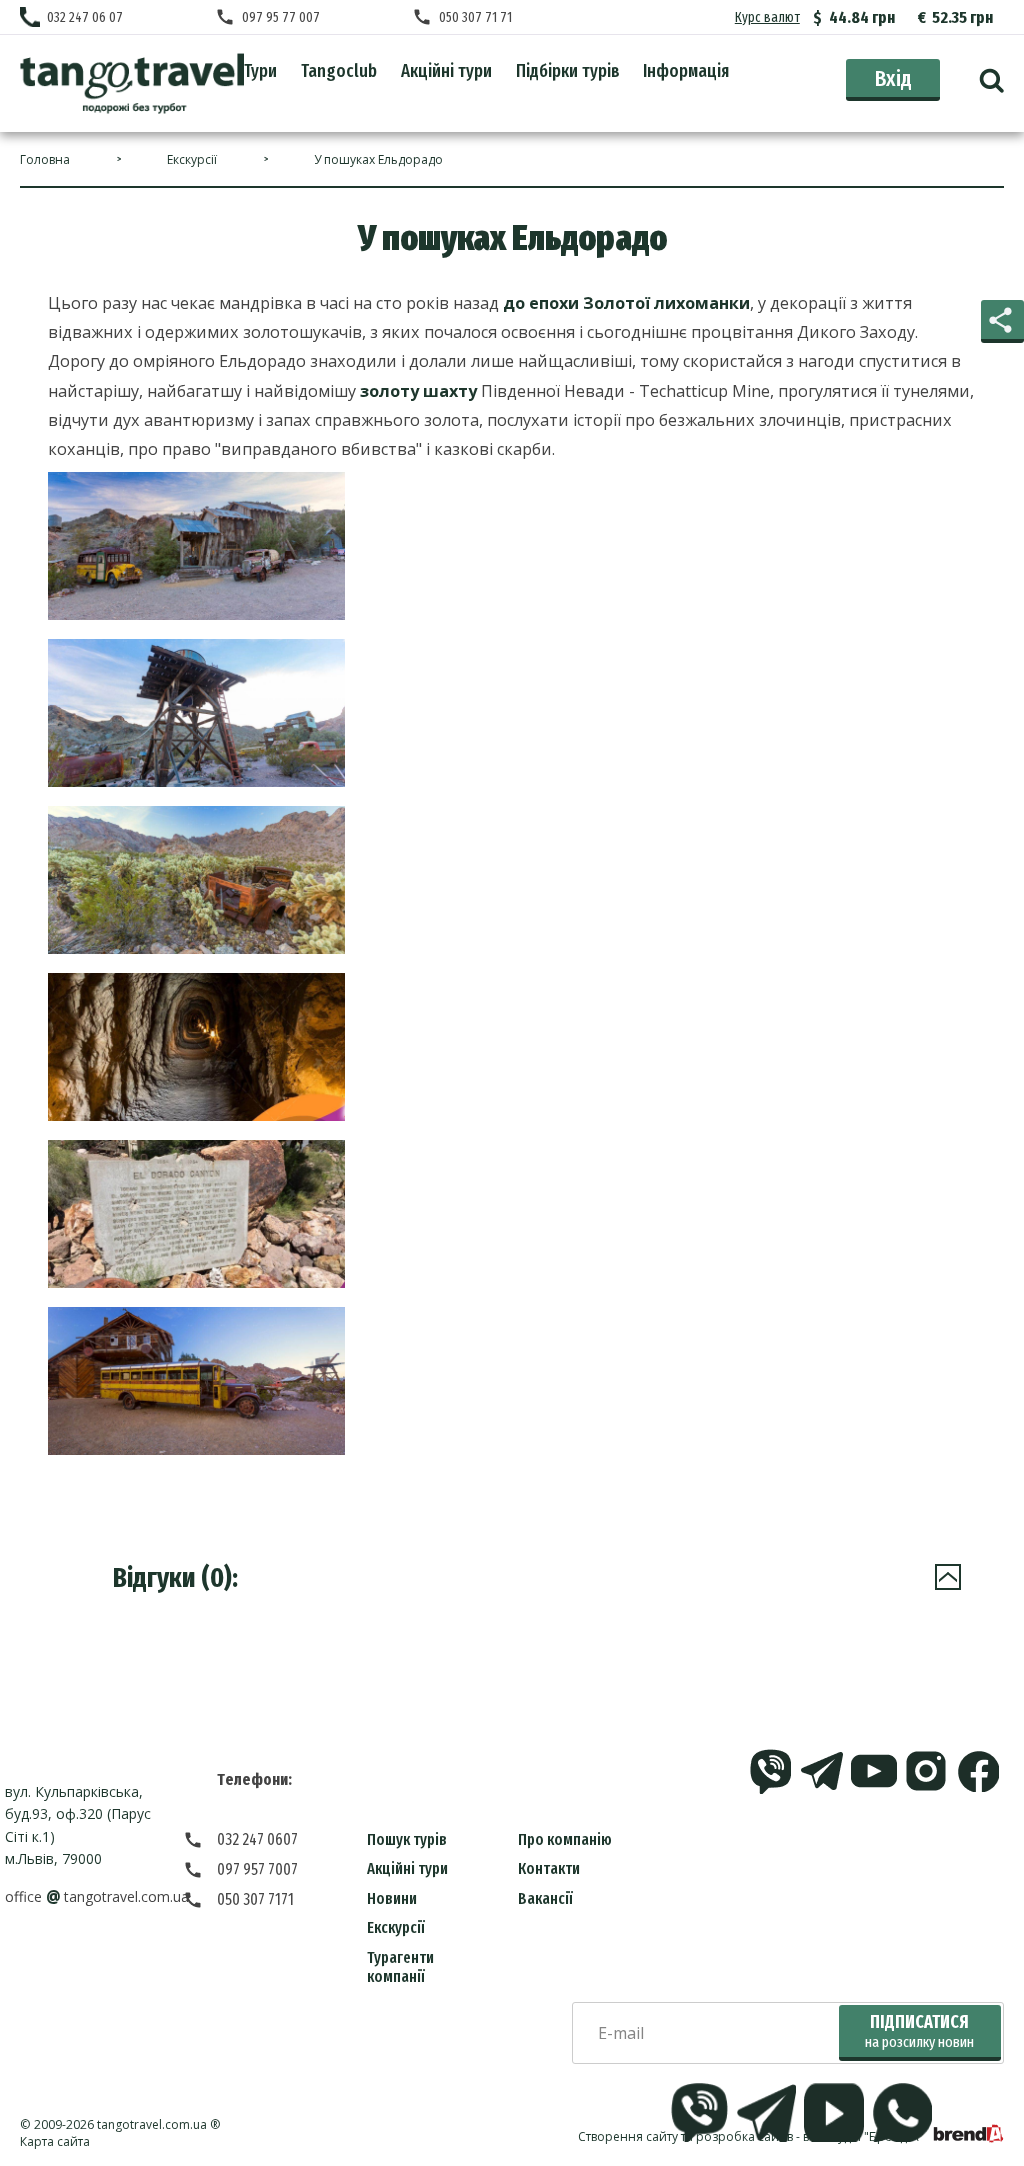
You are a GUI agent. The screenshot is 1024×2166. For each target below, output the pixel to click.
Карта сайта (55, 2141)
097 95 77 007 (281, 17)
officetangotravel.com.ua (96, 1896)
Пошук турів (407, 1839)
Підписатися (919, 2031)
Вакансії (545, 1898)
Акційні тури (407, 1868)
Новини (392, 1898)
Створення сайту (628, 2136)
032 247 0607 (257, 1839)
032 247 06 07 (85, 17)
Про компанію (565, 1839)
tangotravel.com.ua (152, 2124)
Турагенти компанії (400, 1967)
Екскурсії (396, 1927)
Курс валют (767, 17)
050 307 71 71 (475, 17)
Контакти (549, 1868)
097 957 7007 (257, 1869)
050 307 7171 (255, 1899)
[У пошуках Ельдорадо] (131, 83)
